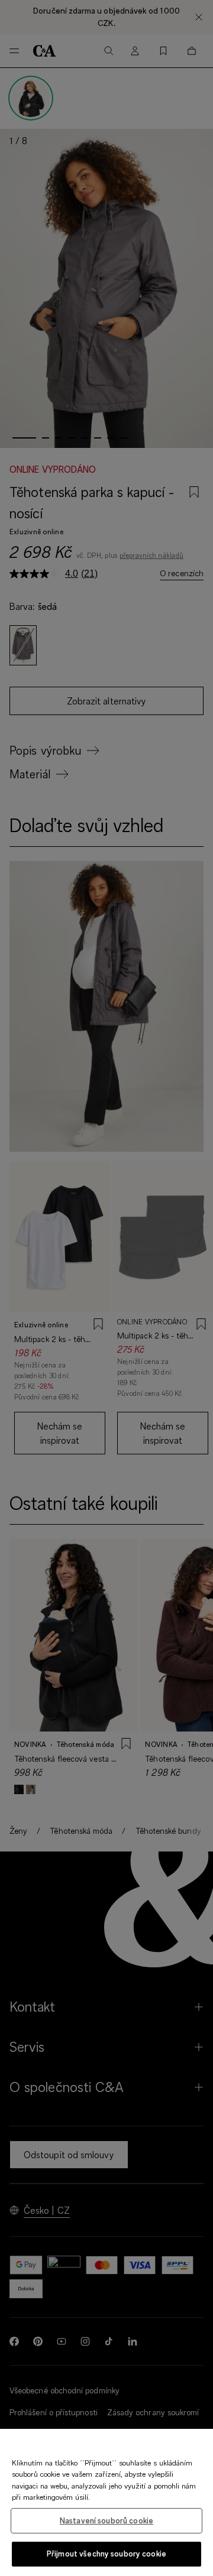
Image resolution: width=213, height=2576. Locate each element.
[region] (106, 2502)
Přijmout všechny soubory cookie (106, 2554)
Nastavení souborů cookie (106, 2520)
